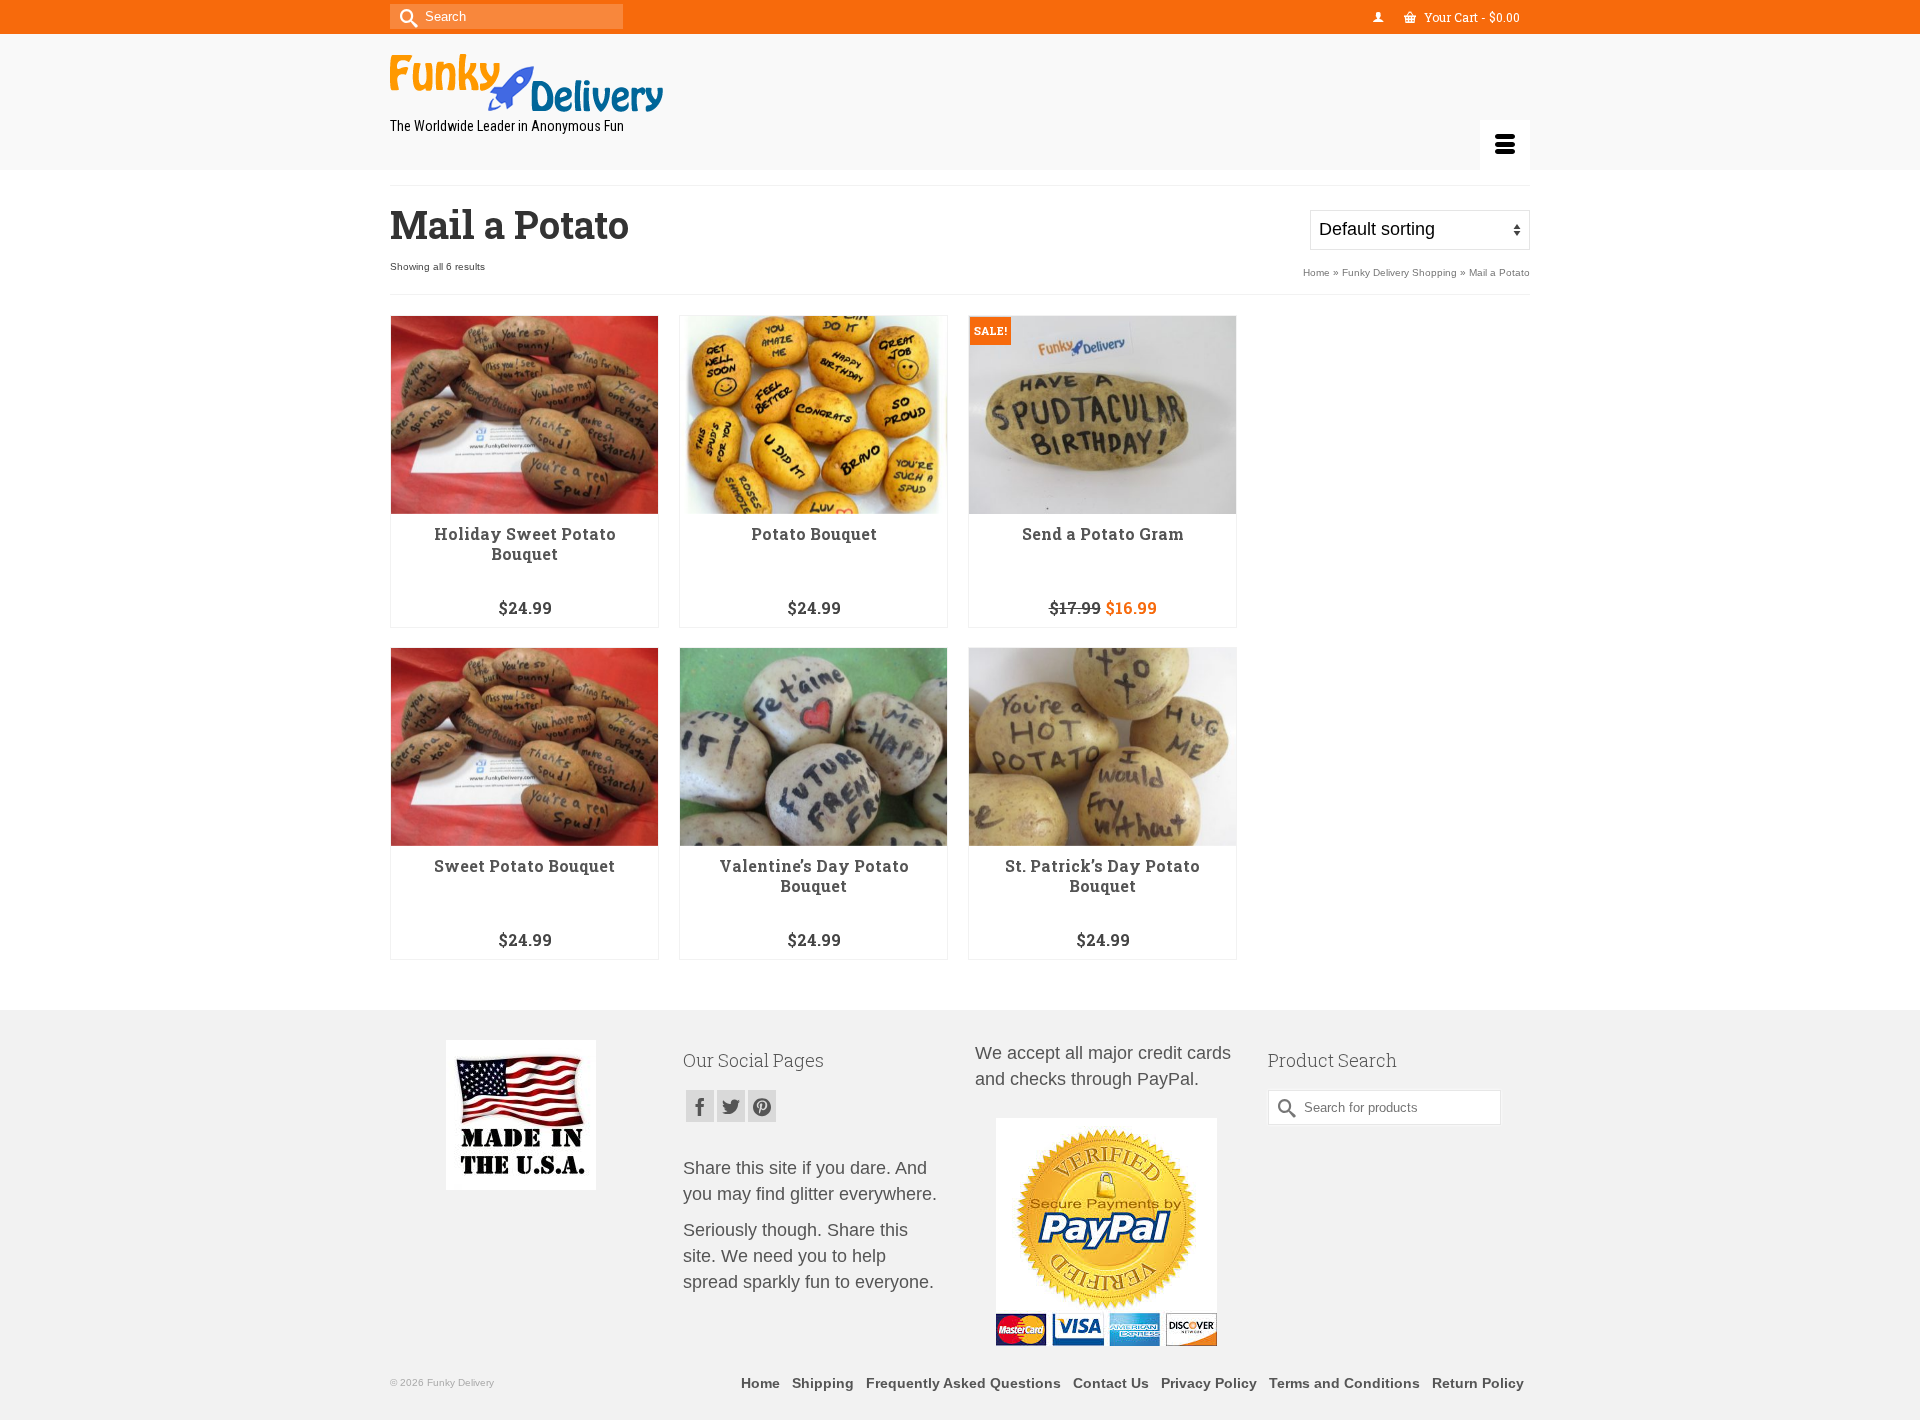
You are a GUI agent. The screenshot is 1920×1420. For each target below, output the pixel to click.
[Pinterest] (762, 1105)
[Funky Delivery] (570, 83)
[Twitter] (731, 1105)
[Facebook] (700, 1105)
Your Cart (1470, 17)
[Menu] (1505, 145)
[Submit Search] (405, 16)
